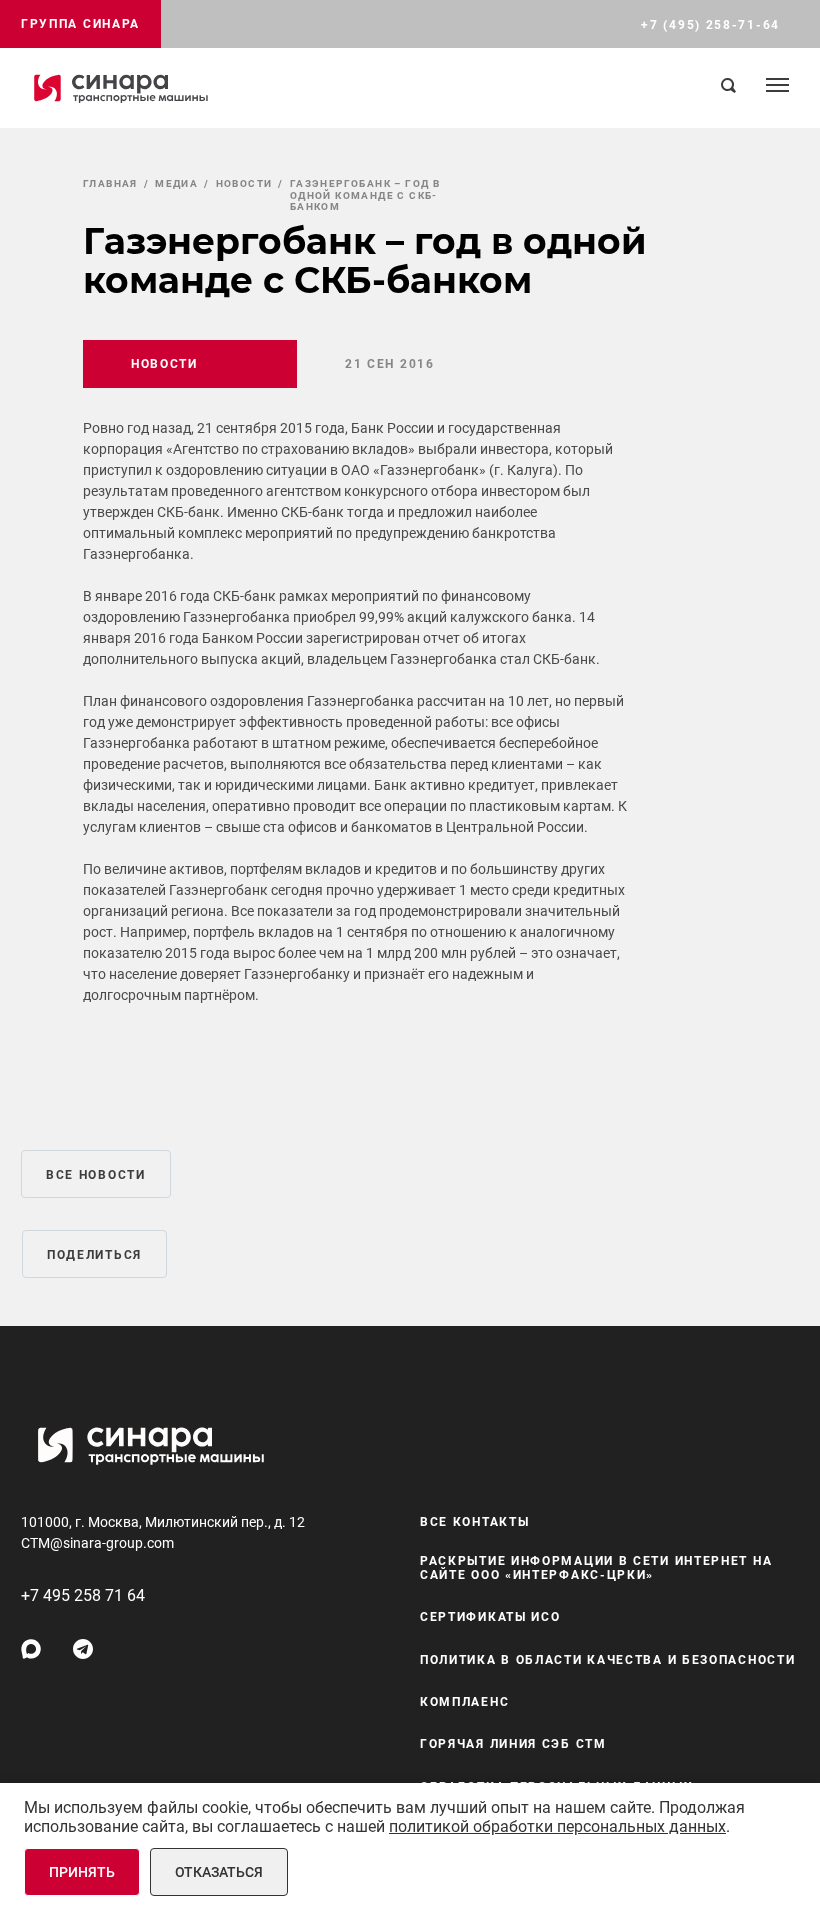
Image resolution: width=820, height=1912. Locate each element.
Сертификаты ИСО (490, 1617)
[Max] (31, 1649)
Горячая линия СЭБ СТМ (513, 1744)
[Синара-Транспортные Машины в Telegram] (83, 1649)
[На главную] (121, 88)
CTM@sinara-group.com (97, 1543)
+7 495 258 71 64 (83, 1595)
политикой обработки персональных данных (557, 1826)
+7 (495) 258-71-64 (710, 25)
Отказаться (219, 1872)
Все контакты (474, 1522)
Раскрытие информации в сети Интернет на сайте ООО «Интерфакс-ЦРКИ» (596, 1568)
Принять (82, 1872)
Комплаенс (464, 1702)
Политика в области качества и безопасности (607, 1660)
